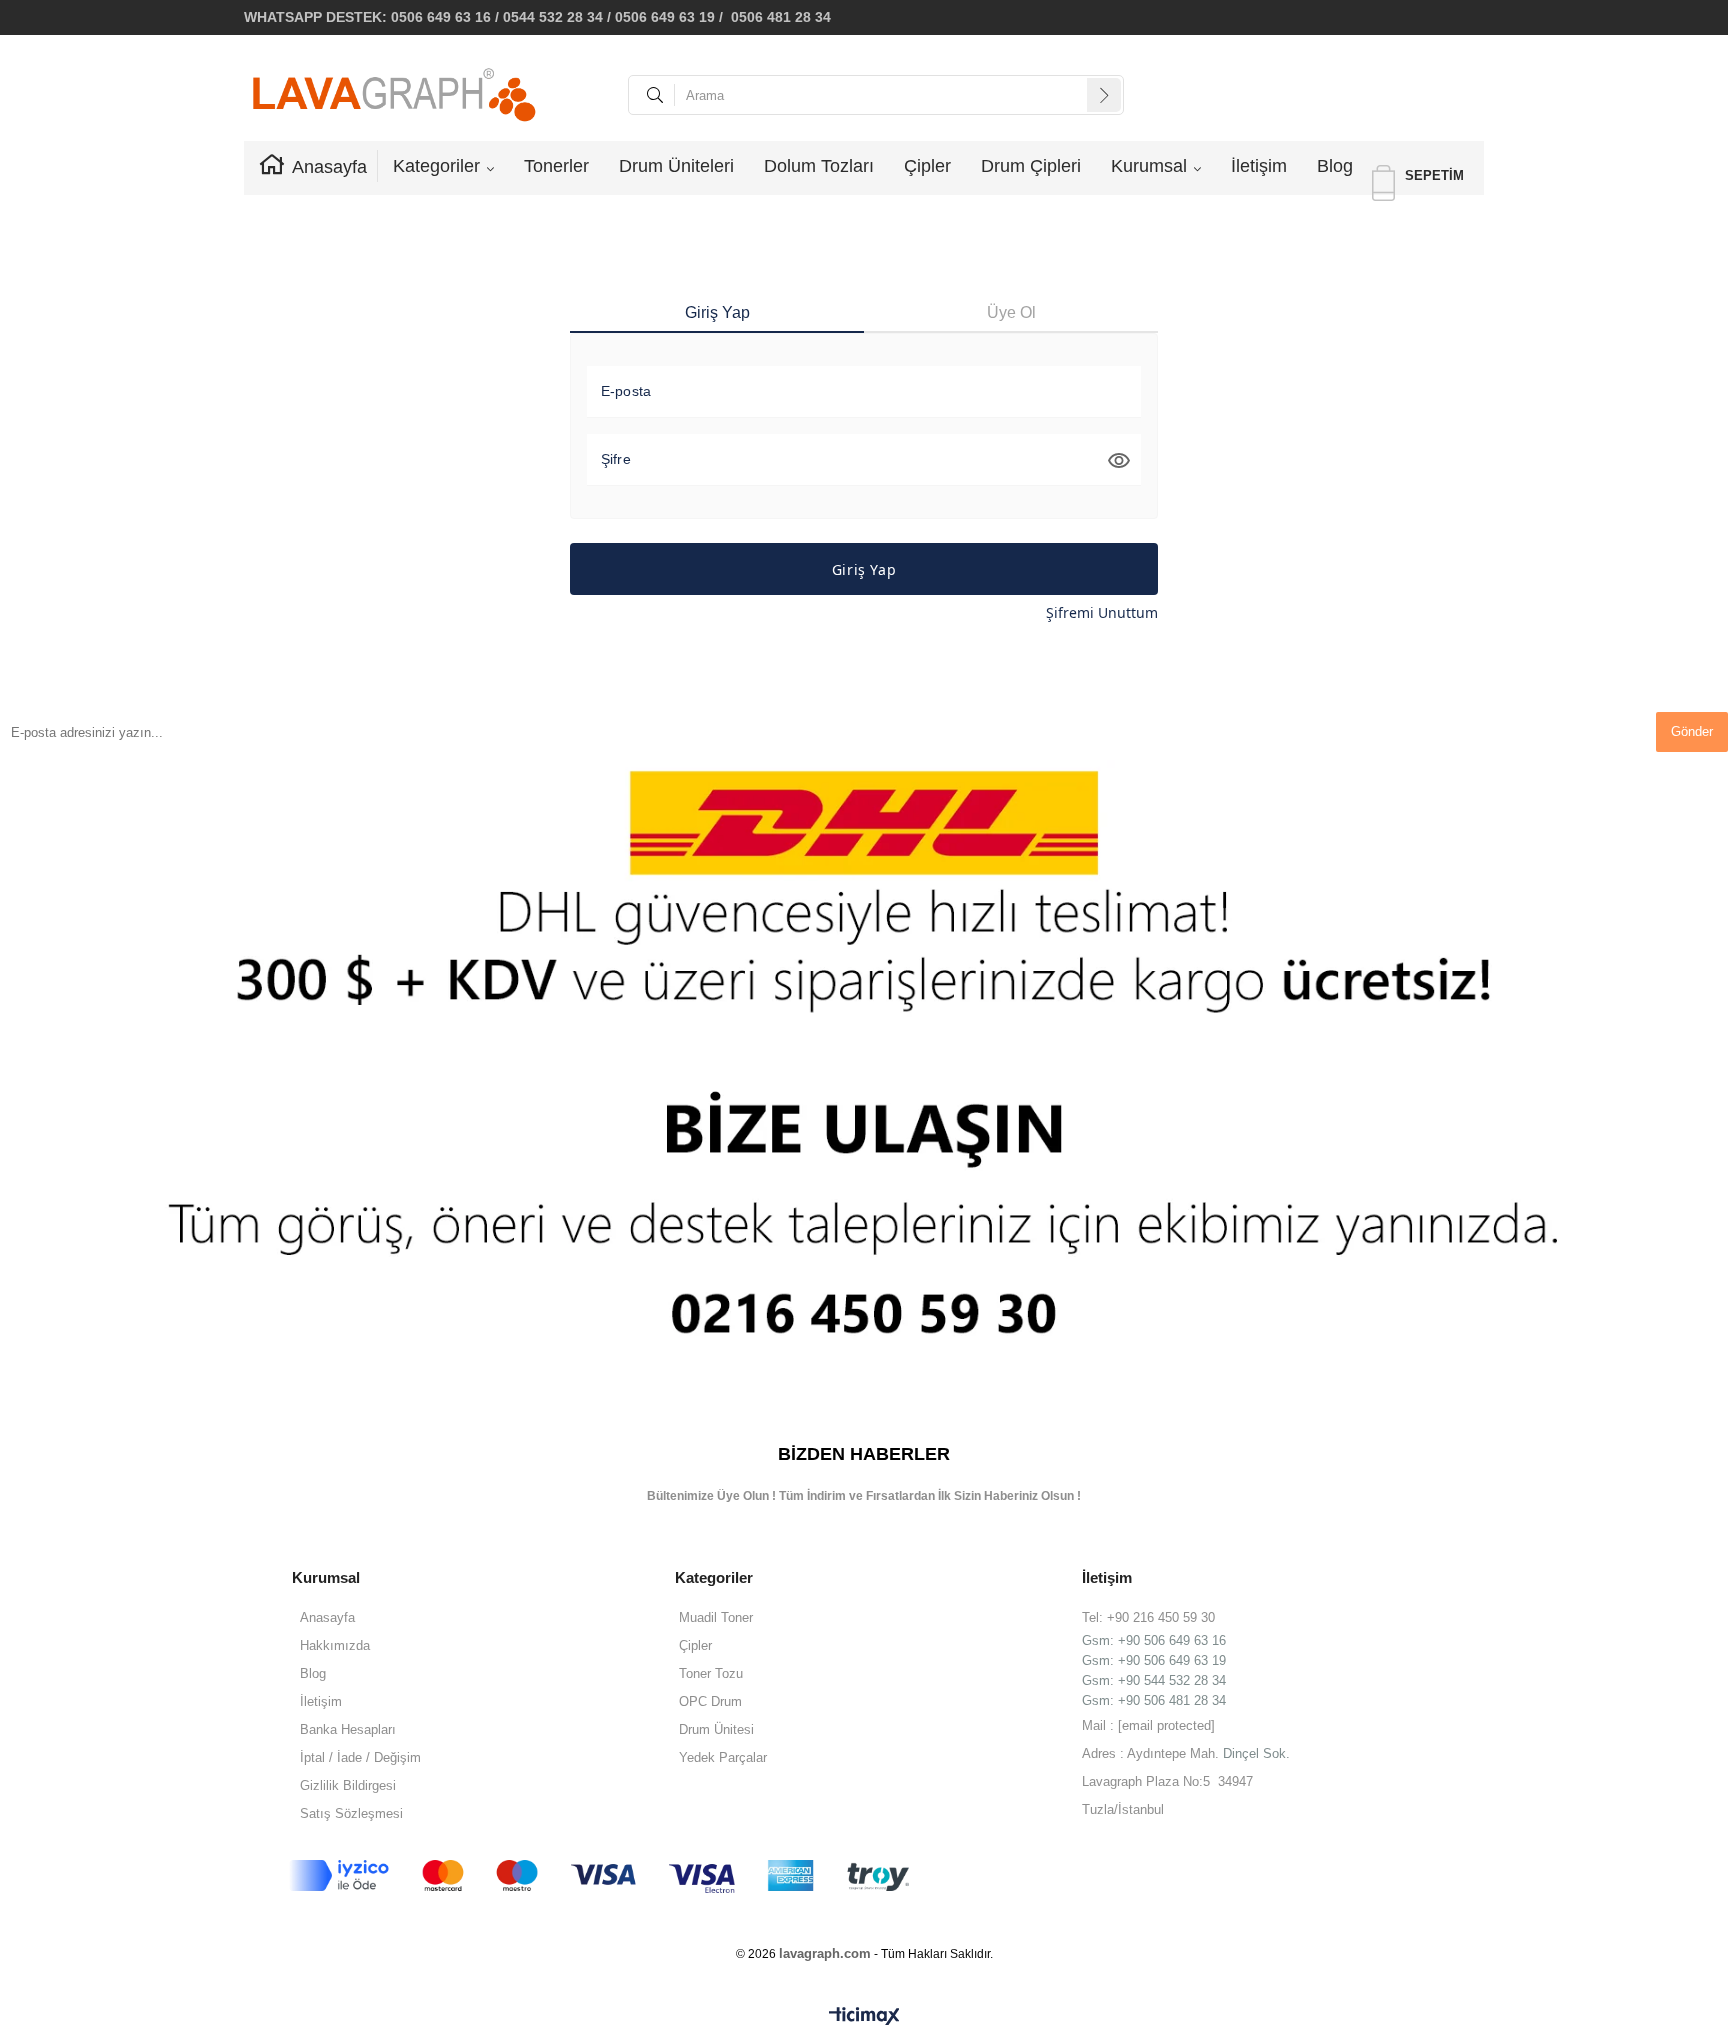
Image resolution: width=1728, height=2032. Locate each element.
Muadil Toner (716, 1617)
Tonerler (556, 166)
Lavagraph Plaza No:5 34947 (1167, 1781)
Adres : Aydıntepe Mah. (1152, 1753)
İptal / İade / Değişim (360, 1757)
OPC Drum (710, 1701)
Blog (1335, 166)
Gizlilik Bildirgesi (348, 1785)
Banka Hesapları (348, 1729)
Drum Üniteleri (676, 166)
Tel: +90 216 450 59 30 (1148, 1617)
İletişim (1259, 166)
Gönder (1692, 731)
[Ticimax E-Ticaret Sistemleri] (864, 2017)
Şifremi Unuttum (1102, 612)
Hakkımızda (335, 1645)
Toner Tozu (711, 1673)
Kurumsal (1149, 166)
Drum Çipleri (1031, 166)
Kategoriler (436, 166)
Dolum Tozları (819, 166)
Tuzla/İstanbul (1123, 1809)
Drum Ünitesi (716, 1729)
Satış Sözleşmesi (351, 1813)
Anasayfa (329, 167)
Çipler (927, 166)
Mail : (1148, 1725)
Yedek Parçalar (723, 1757)
